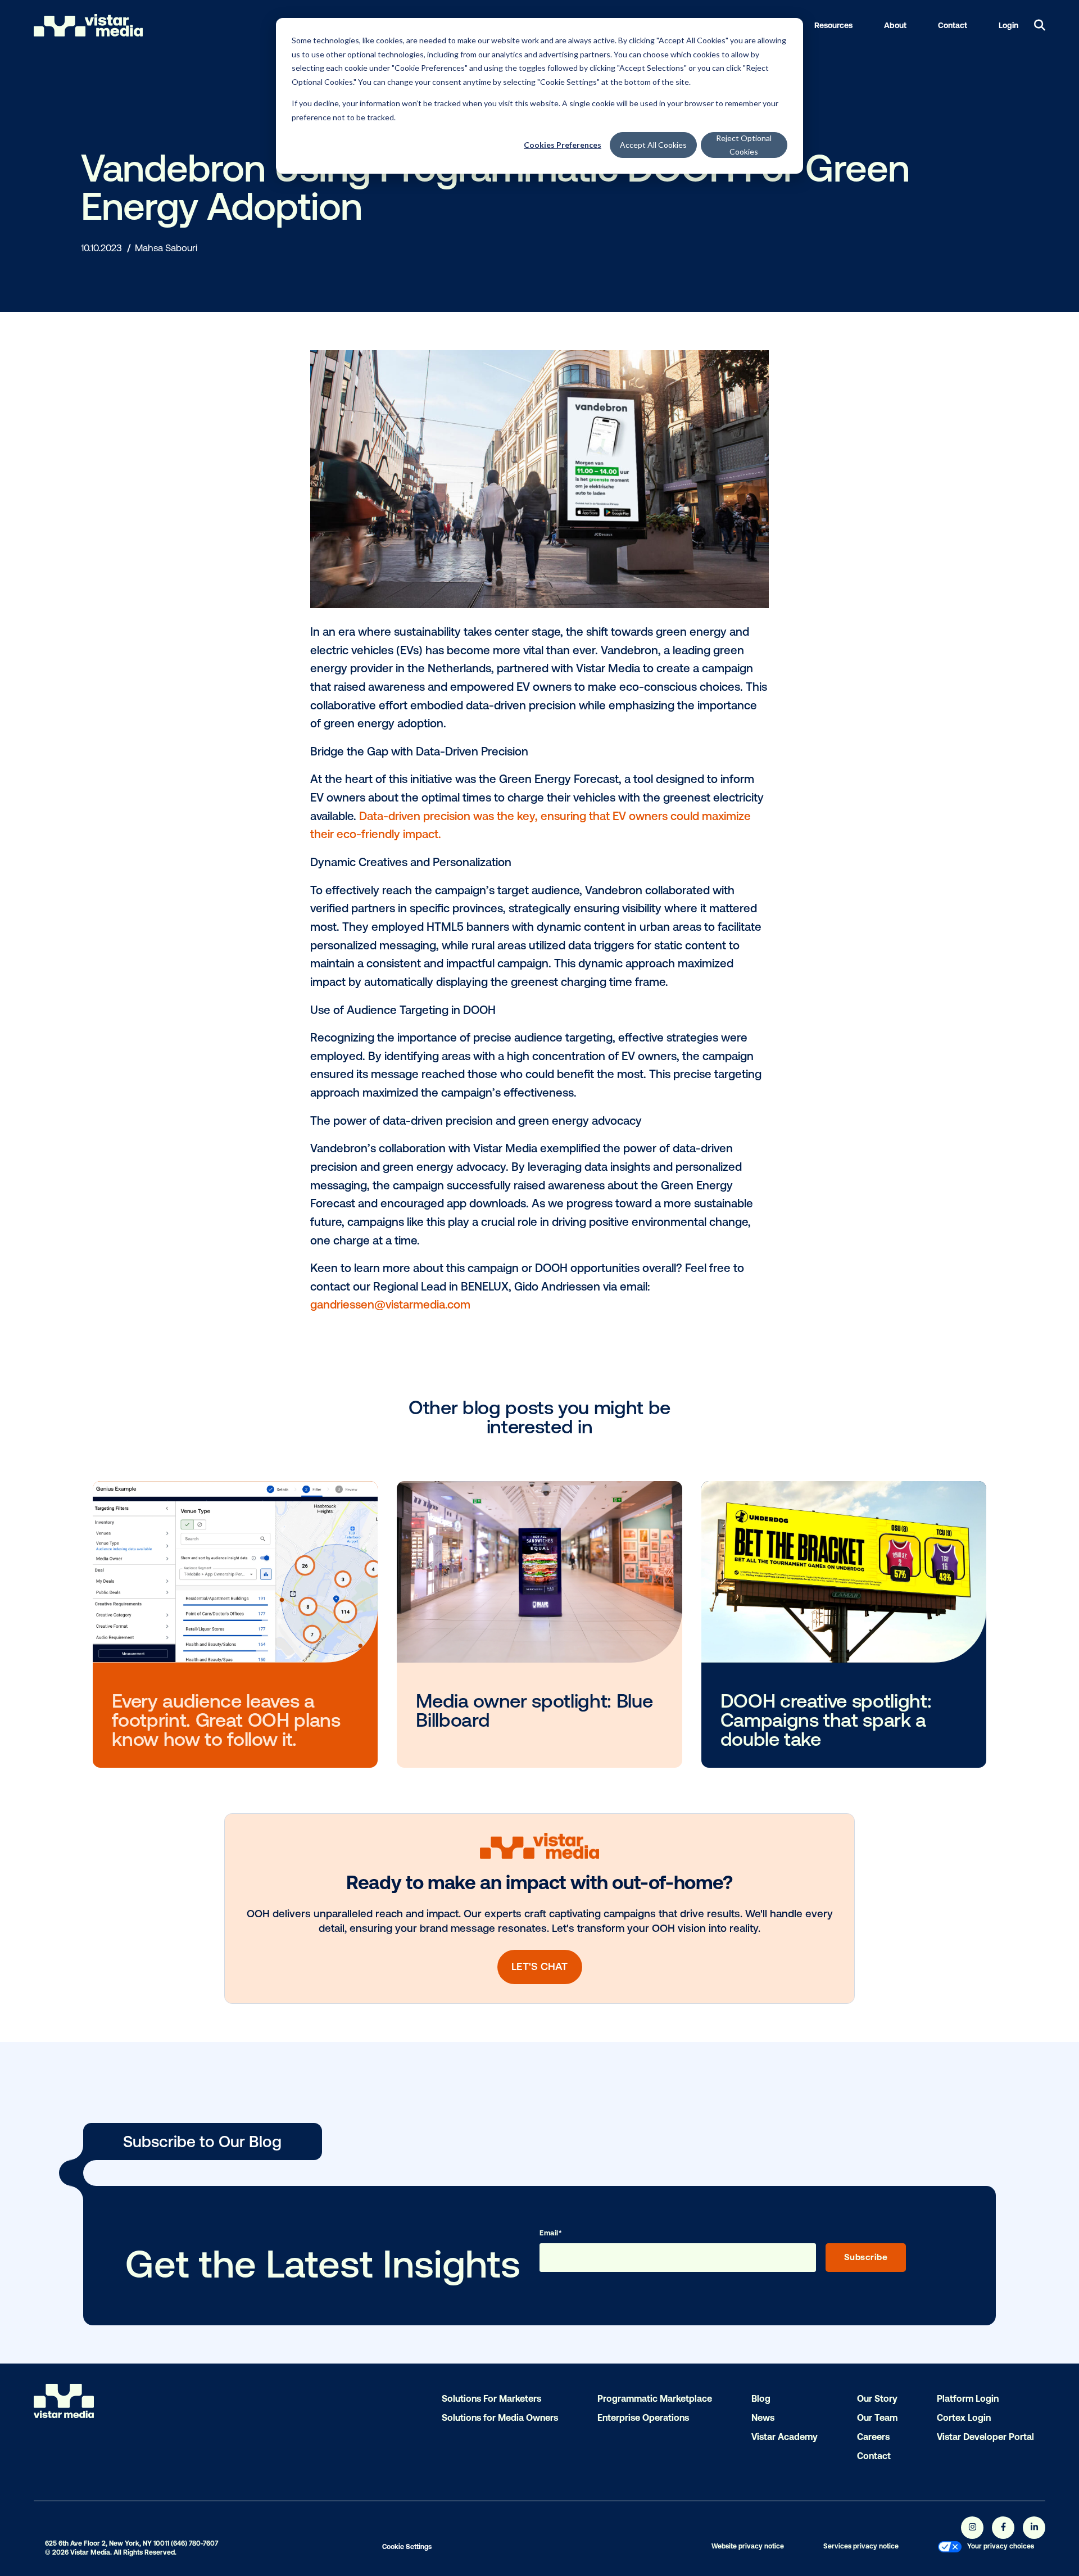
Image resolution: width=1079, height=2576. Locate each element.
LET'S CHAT (539, 1966)
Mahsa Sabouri (166, 248)
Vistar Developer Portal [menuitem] (985, 2437)
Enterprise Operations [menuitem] (643, 2417)
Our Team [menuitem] (877, 2417)
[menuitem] (950, 2548)
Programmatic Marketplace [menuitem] (655, 2398)
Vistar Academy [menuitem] (785, 2437)
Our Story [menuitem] (877, 2398)
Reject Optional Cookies (744, 145)
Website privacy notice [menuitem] (748, 2546)
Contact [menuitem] (874, 2456)
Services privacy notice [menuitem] (861, 2546)
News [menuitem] (763, 2417)
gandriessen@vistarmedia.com (392, 1304)
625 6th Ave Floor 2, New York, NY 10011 (107, 2543)
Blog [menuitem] (761, 2398)
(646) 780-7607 (194, 2543)
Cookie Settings (407, 2547)
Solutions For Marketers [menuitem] (491, 2398)
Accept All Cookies (653, 145)
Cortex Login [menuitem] (964, 2417)
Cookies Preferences (563, 145)
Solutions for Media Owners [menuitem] (500, 2417)
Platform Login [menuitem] (968, 2398)
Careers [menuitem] (873, 2437)
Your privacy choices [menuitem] (1001, 2546)
